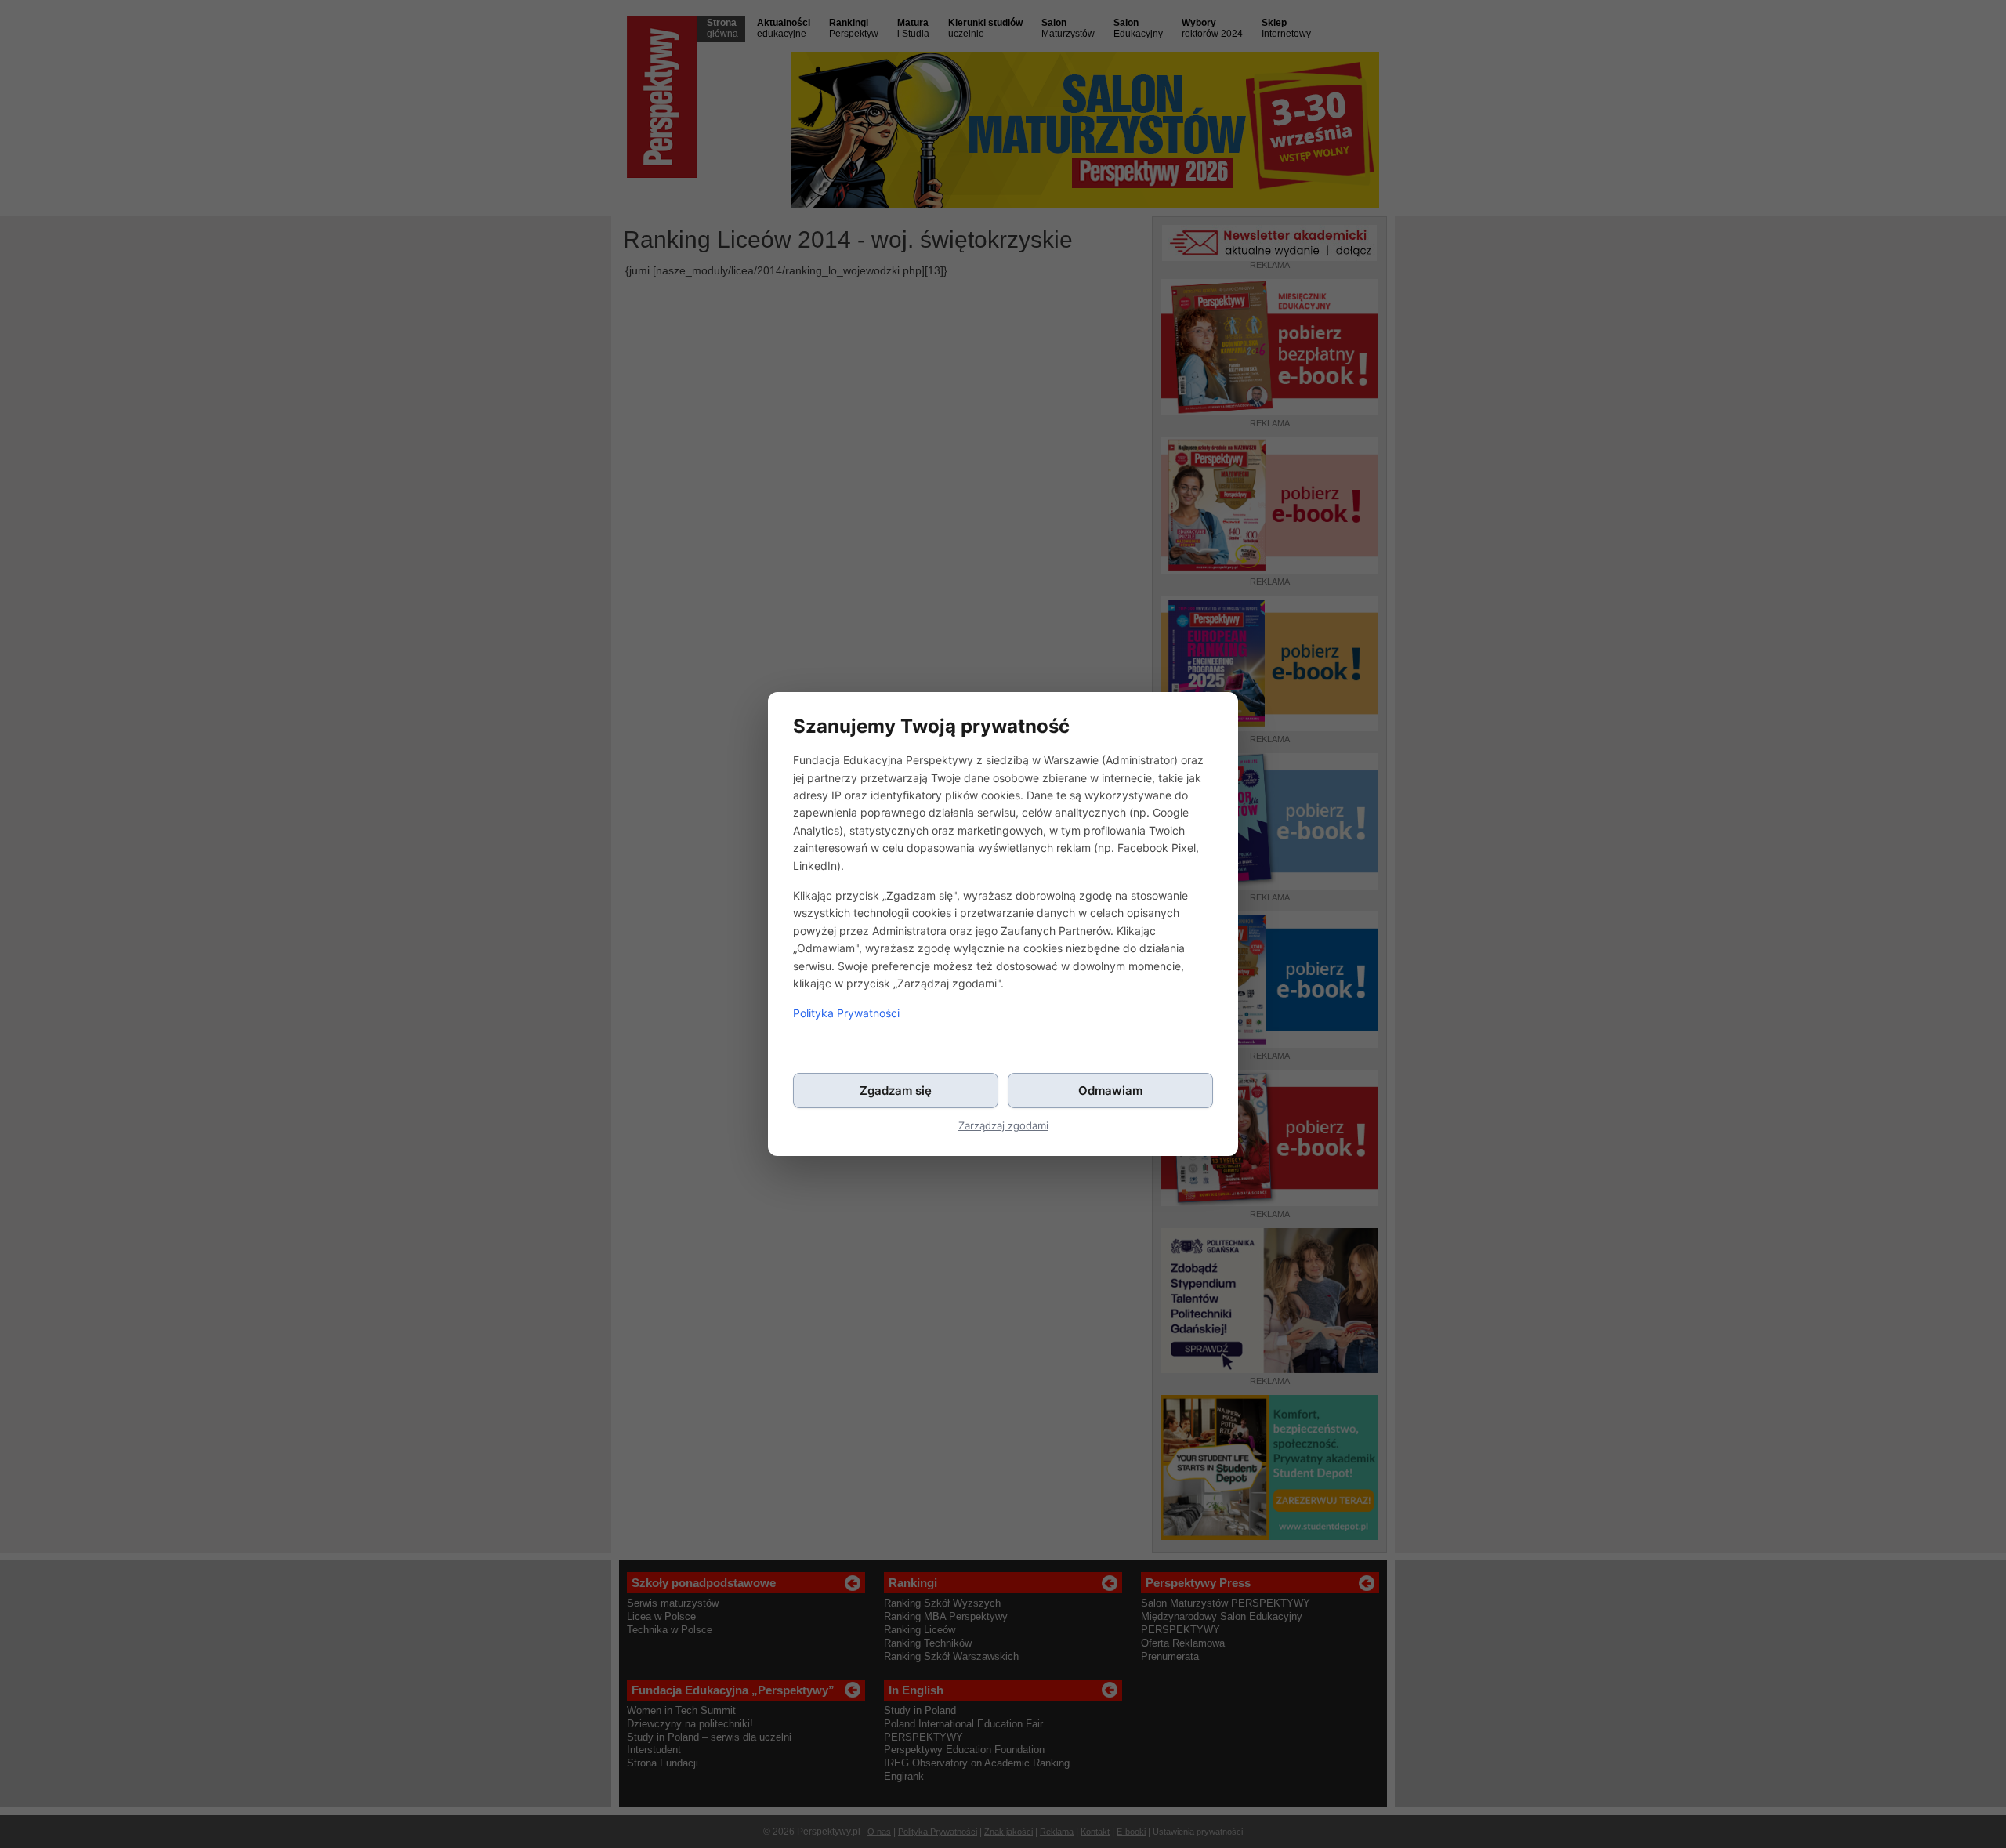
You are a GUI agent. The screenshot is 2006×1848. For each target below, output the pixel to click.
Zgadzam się (896, 1091)
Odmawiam (1110, 1091)
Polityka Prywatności (846, 1013)
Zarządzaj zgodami (1003, 1126)
